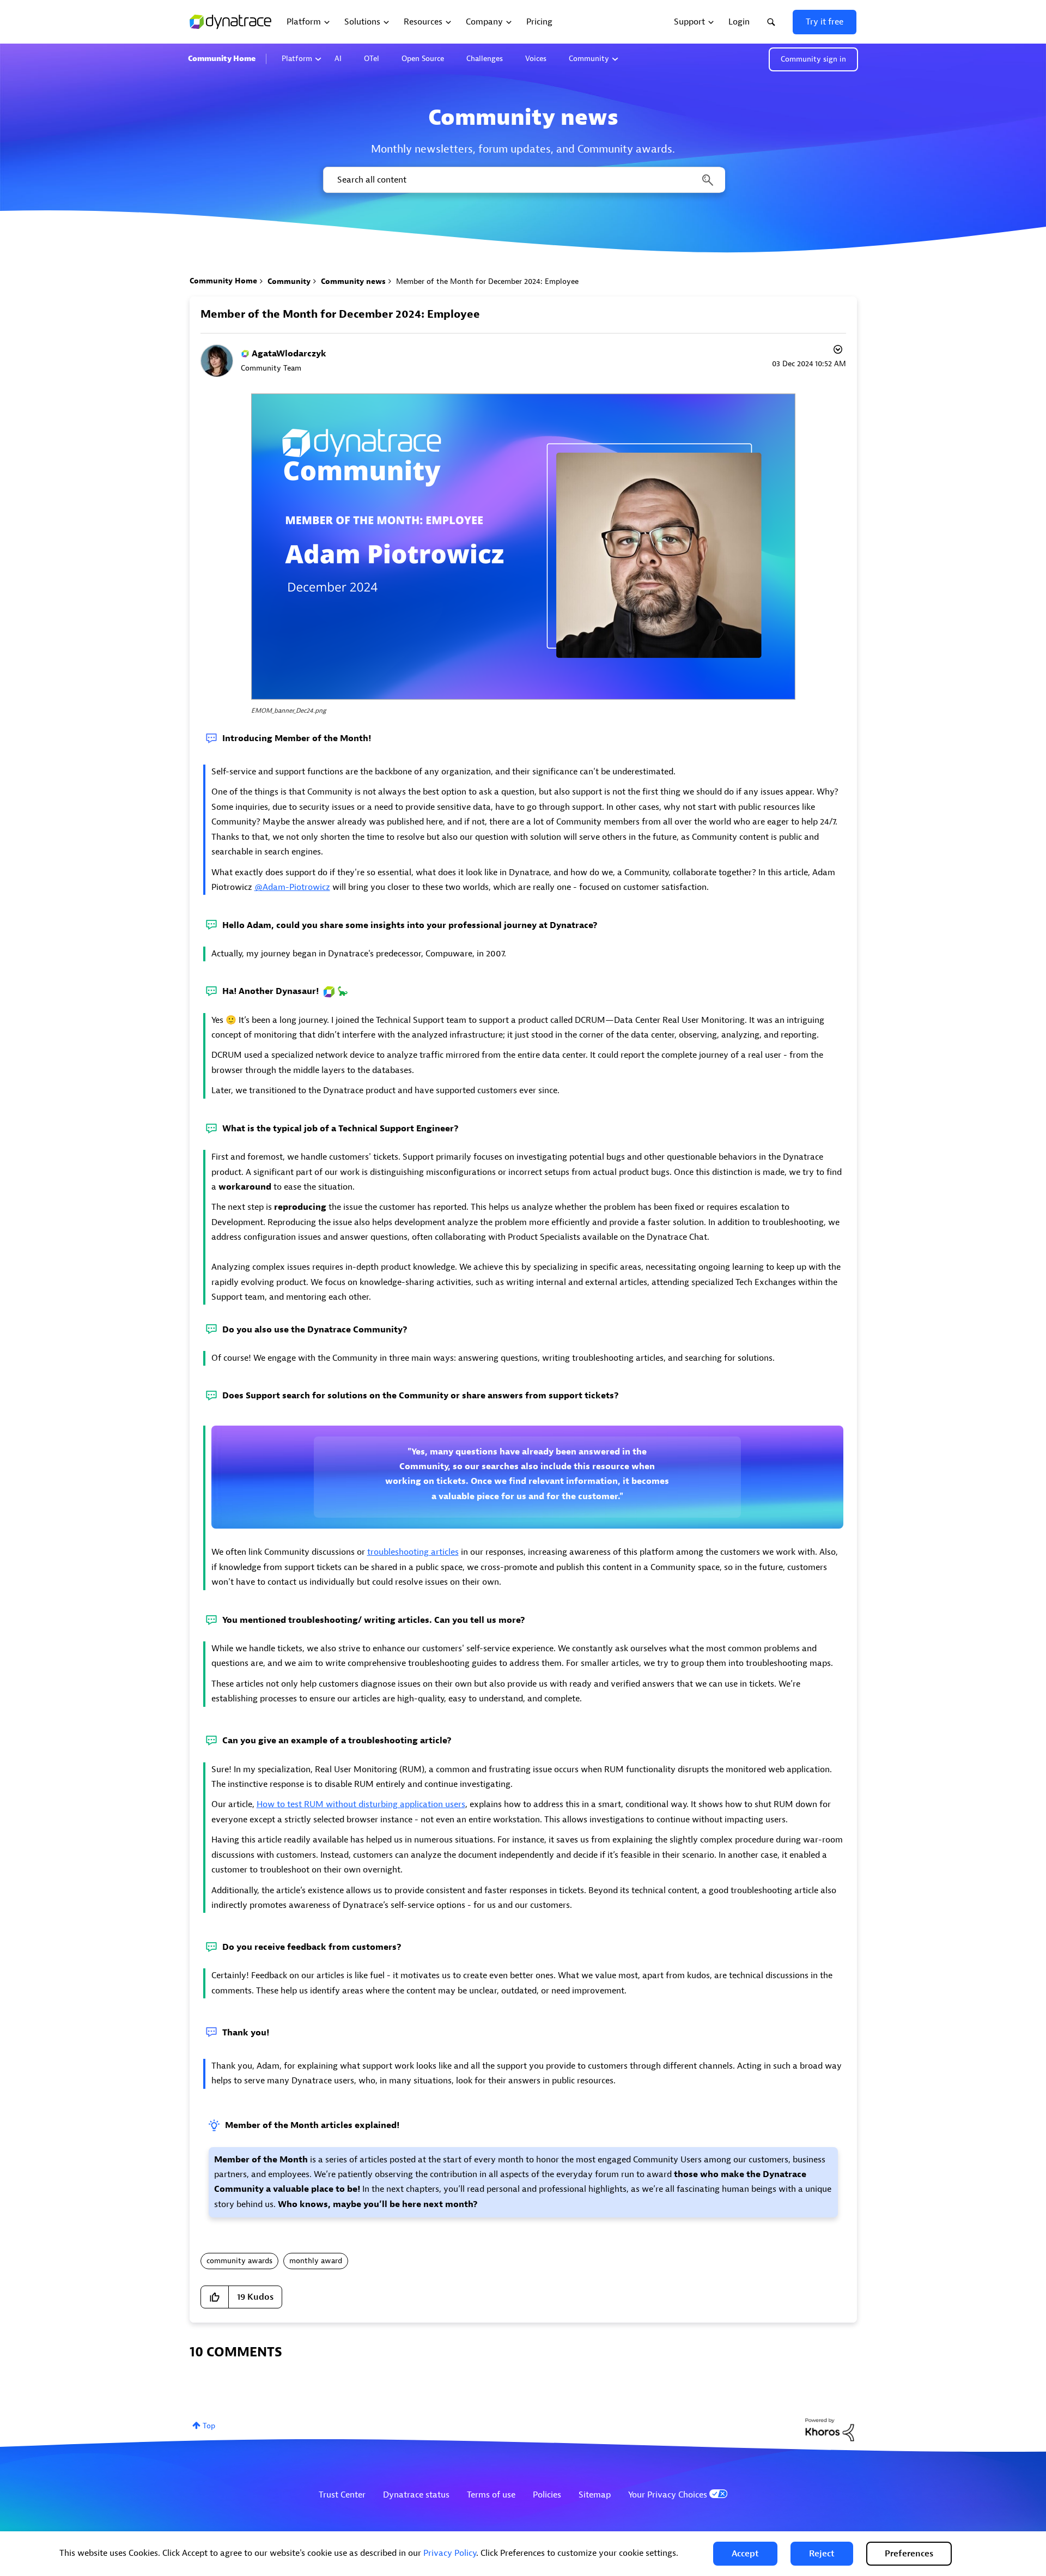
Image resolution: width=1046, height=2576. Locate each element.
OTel (372, 59)
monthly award (316, 2261)
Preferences (909, 2554)
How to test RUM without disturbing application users (361, 1804)
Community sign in (813, 59)
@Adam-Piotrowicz (292, 887)
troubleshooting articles (413, 1552)
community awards (239, 2261)
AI (338, 59)
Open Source (423, 59)
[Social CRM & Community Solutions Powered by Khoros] (830, 2429)
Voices (536, 59)
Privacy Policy (450, 2553)
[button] (745, 2554)
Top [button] (209, 2426)
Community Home (222, 59)
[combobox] (523, 180)
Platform (297, 59)
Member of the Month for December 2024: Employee (340, 314)
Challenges (485, 59)
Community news (353, 281)
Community (589, 59)
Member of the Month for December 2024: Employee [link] (487, 281)
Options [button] (837, 351)
